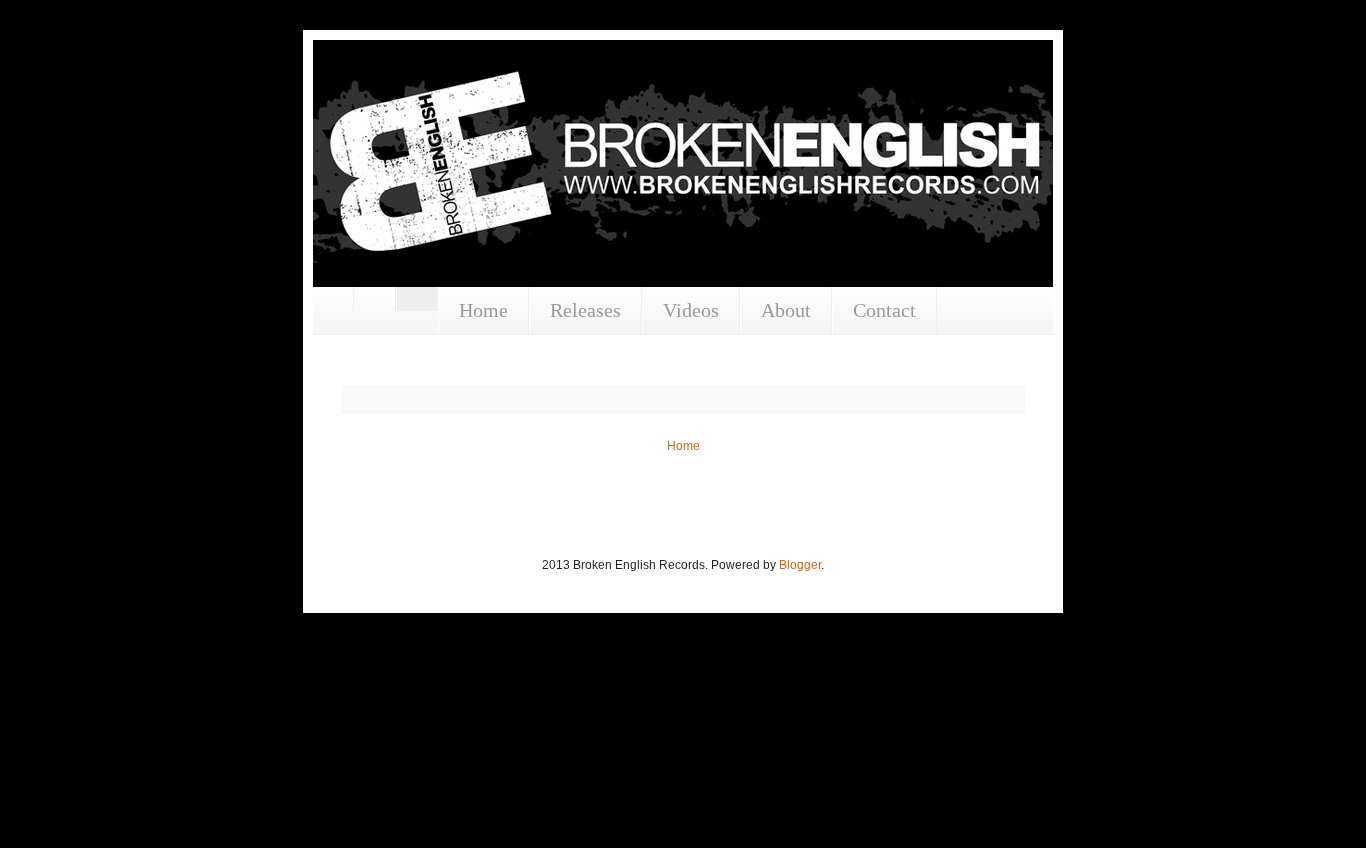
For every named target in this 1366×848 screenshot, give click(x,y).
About (786, 310)
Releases (585, 310)
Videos (691, 310)
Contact (884, 310)
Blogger (800, 565)
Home (483, 310)
